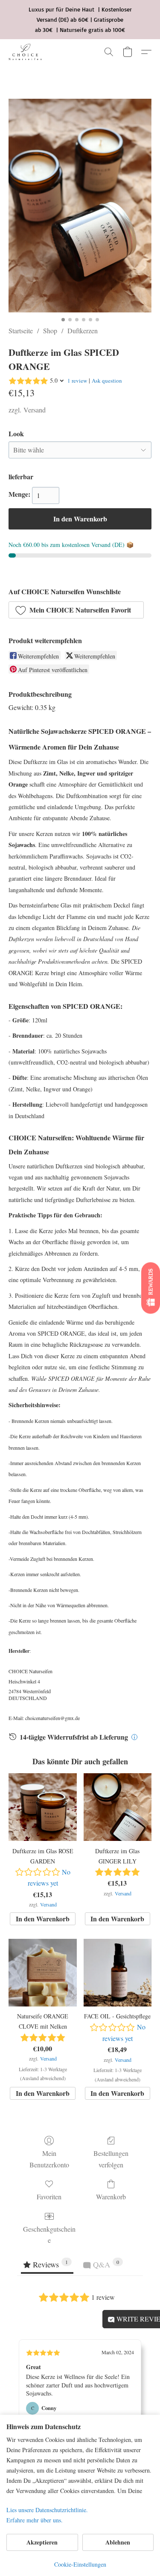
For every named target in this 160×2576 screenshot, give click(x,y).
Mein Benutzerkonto (49, 2159)
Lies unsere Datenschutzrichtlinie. (47, 2510)
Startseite (21, 331)
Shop (50, 331)
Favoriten (49, 2197)
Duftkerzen (83, 331)
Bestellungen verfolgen (111, 2159)
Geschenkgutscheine (49, 2234)
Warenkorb (111, 2197)
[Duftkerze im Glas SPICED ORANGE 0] (80, 206)
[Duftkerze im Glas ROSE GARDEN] (42, 1807)
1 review (77, 381)
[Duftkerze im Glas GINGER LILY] (118, 1807)
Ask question (107, 381)
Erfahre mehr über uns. (35, 2520)
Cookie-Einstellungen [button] (80, 2564)
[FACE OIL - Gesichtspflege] (118, 1973)
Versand (35, 410)
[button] (26, 52)
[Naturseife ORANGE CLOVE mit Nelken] (42, 1973)
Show (151, 1288)
